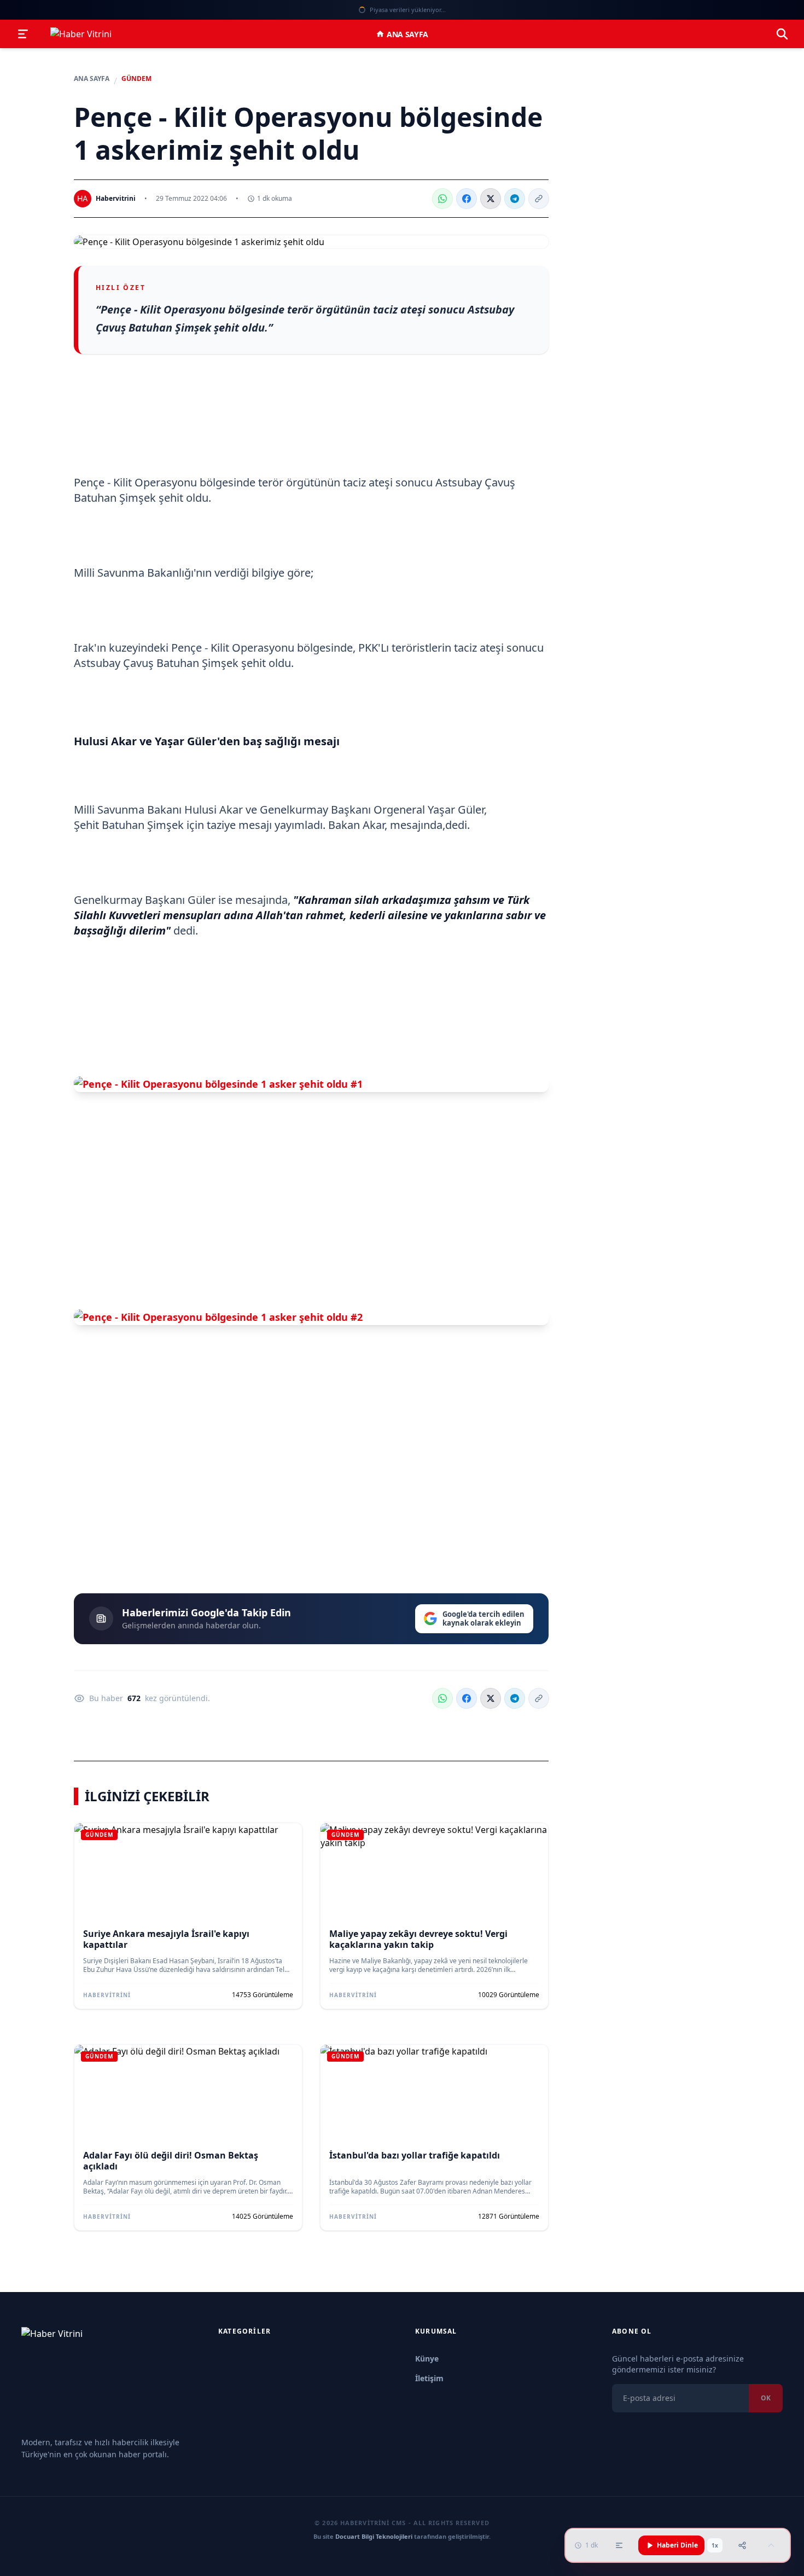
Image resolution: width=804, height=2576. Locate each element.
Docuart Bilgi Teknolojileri (374, 2536)
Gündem (136, 79)
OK (766, 2398)
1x (715, 2545)
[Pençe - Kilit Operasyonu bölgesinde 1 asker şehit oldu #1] (311, 1084)
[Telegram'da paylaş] (515, 199)
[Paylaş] (742, 2545)
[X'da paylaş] (491, 199)
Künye (427, 2359)
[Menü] (23, 34)
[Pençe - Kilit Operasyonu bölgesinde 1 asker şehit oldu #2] (311, 1317)
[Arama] (782, 34)
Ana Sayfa (407, 34)
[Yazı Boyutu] (619, 2545)
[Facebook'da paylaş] (467, 199)
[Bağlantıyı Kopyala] (539, 199)
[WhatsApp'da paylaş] (442, 199)
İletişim (429, 2378)
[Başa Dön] (771, 2545)
